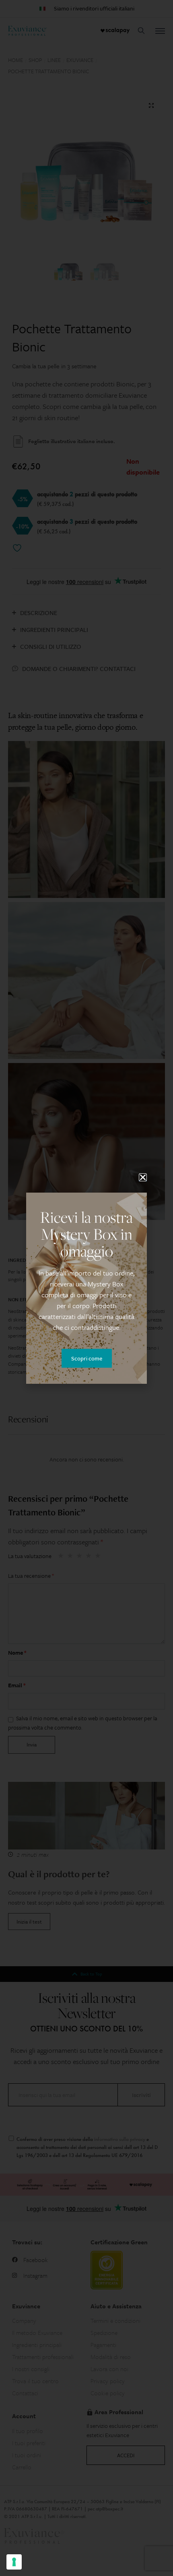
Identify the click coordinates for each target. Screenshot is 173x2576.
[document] (86, 1288)
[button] (143, 1177)
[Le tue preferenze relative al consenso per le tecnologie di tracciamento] (14, 2562)
